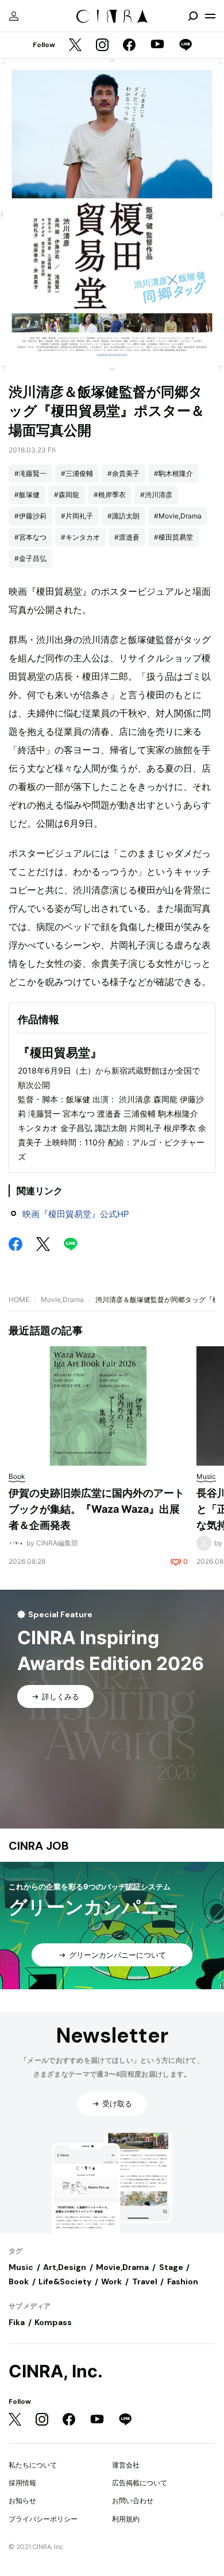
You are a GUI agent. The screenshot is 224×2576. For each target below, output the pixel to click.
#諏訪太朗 (123, 516)
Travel (145, 2281)
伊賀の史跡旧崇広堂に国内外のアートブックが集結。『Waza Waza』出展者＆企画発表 (96, 1509)
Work (111, 2281)
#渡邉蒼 (127, 537)
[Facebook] (129, 46)
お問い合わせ (133, 2501)
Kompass (53, 2322)
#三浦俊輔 (77, 473)
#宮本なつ (30, 537)
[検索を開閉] (193, 16)
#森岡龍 (67, 495)
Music (21, 2267)
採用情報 (22, 2483)
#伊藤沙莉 (30, 516)
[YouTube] (157, 45)
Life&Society (65, 2281)
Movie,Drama (62, 1299)
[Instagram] (102, 46)
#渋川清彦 (156, 495)
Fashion (183, 2281)
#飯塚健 (27, 495)
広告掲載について (140, 2483)
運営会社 (126, 2465)
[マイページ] (14, 16)
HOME (19, 1299)
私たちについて (33, 2465)
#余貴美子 (123, 473)
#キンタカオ (80, 537)
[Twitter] (75, 46)
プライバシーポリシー (43, 2519)
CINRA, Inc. (56, 2371)
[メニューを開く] (210, 16)
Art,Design (65, 2267)
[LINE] (186, 46)
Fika (17, 2322)
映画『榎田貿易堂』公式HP (76, 1214)
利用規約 (126, 2519)
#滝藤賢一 (30, 473)
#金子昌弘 (30, 558)
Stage (171, 2267)
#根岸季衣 (110, 495)
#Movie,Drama (178, 516)
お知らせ (22, 2501)
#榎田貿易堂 (173, 537)
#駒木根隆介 (173, 473)
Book (19, 2281)
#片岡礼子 (77, 516)
